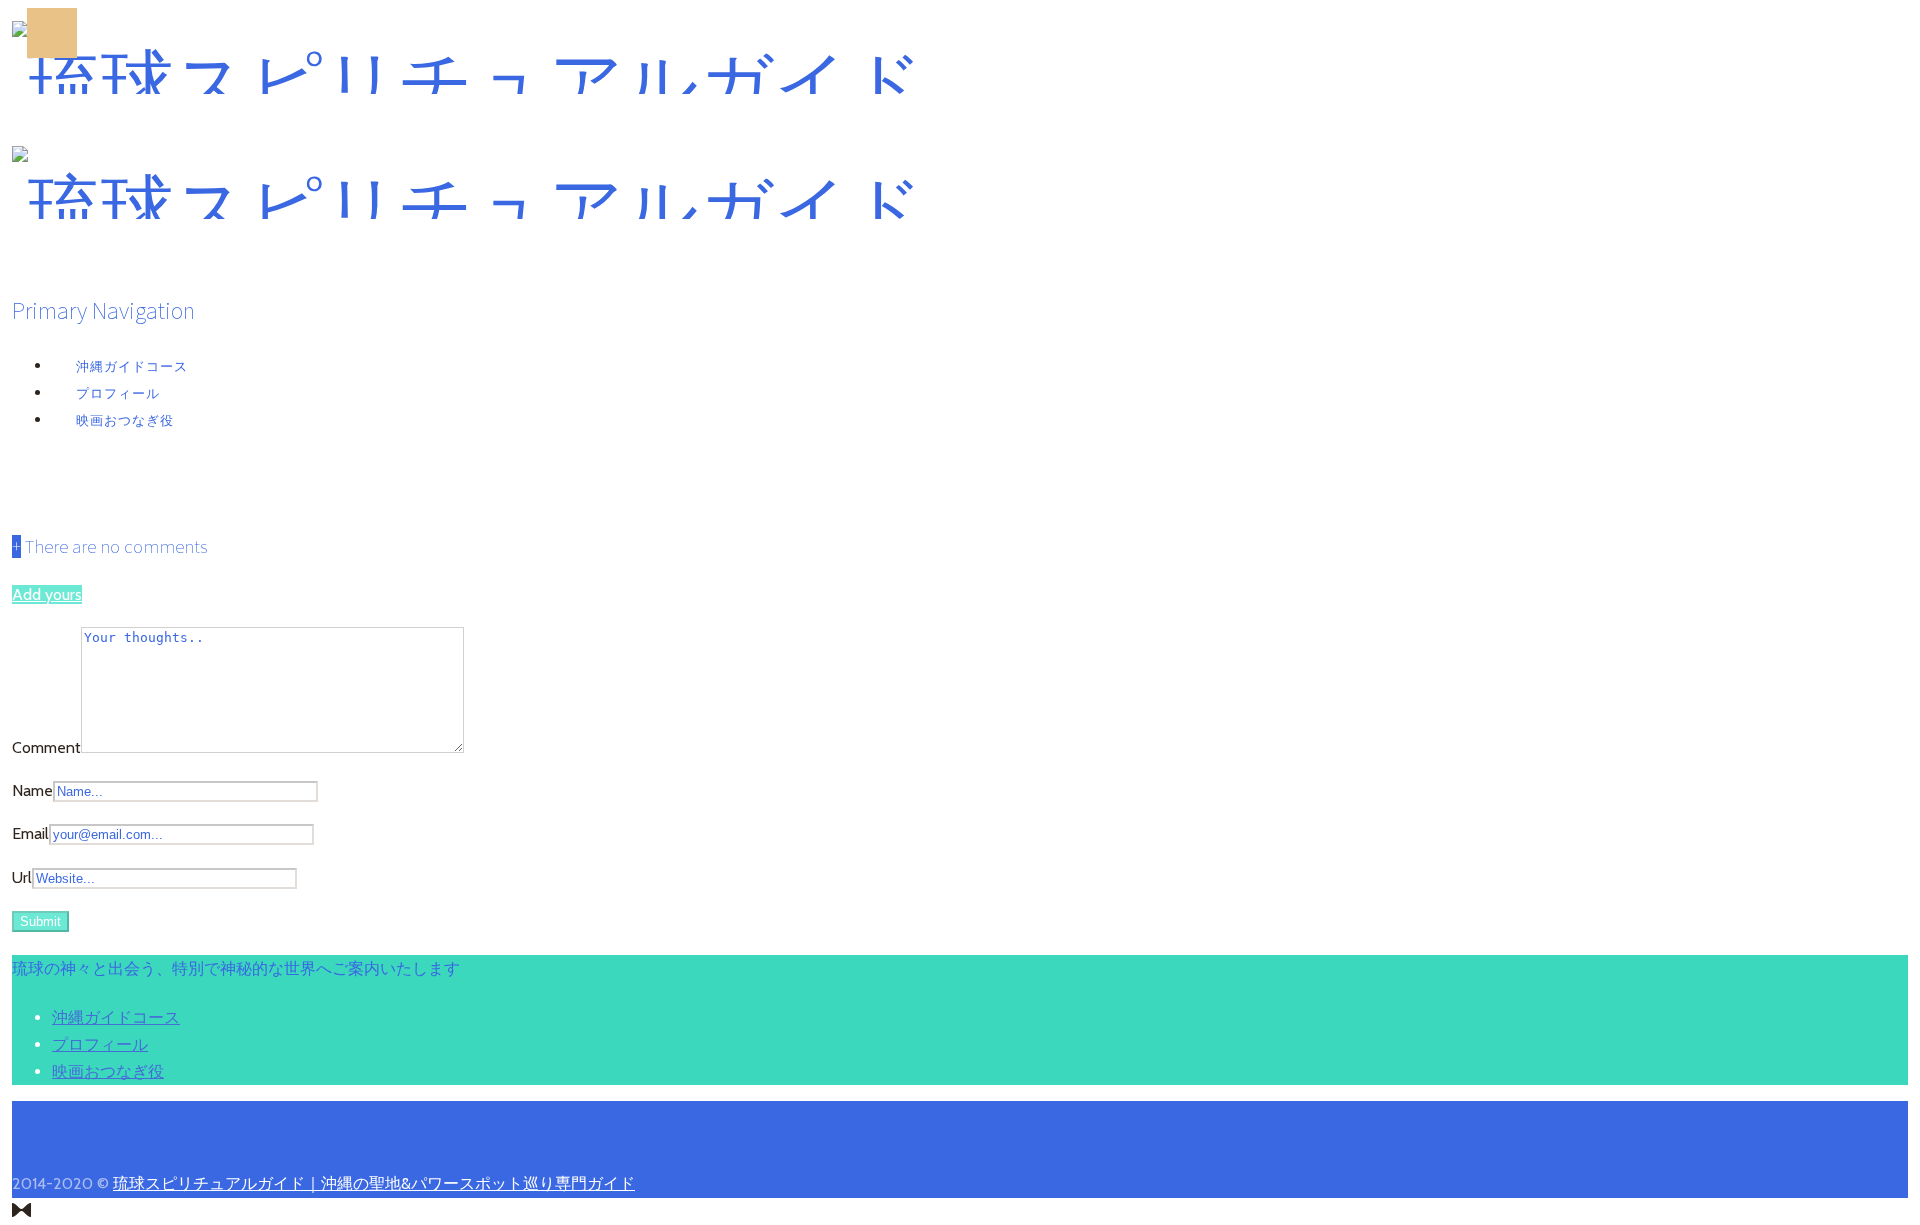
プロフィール (118, 393)
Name (32, 790)
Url (22, 877)
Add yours (47, 594)
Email (30, 833)
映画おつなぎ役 (125, 420)
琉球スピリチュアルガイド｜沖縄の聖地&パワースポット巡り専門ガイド (374, 1183)
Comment (46, 747)
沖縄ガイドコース (132, 366)
